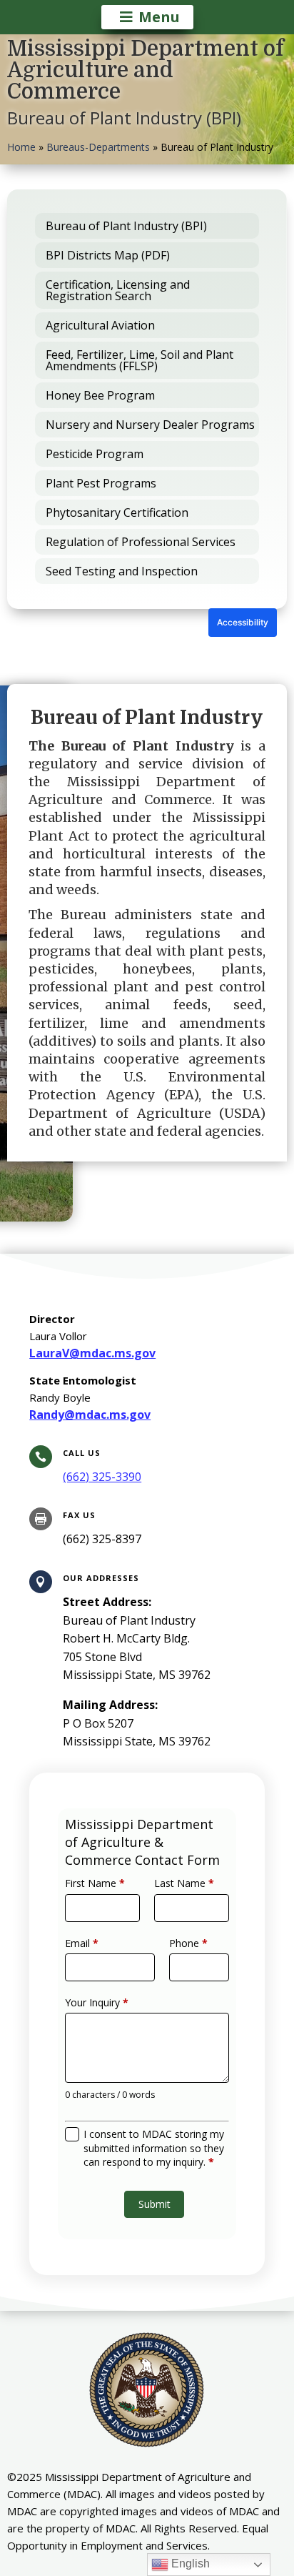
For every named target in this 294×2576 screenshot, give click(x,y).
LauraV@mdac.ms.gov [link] (92, 1353)
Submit (154, 2204)
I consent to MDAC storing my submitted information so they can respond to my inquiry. (154, 2148)
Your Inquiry (97, 2002)
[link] (102, 1477)
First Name (95, 1883)
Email (82, 1943)
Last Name (184, 1883)
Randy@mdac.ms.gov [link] (90, 1415)
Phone (188, 1943)
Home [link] (21, 147)
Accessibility (243, 622)
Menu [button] (159, 17)
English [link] (189, 2563)
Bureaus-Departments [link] (98, 147)
